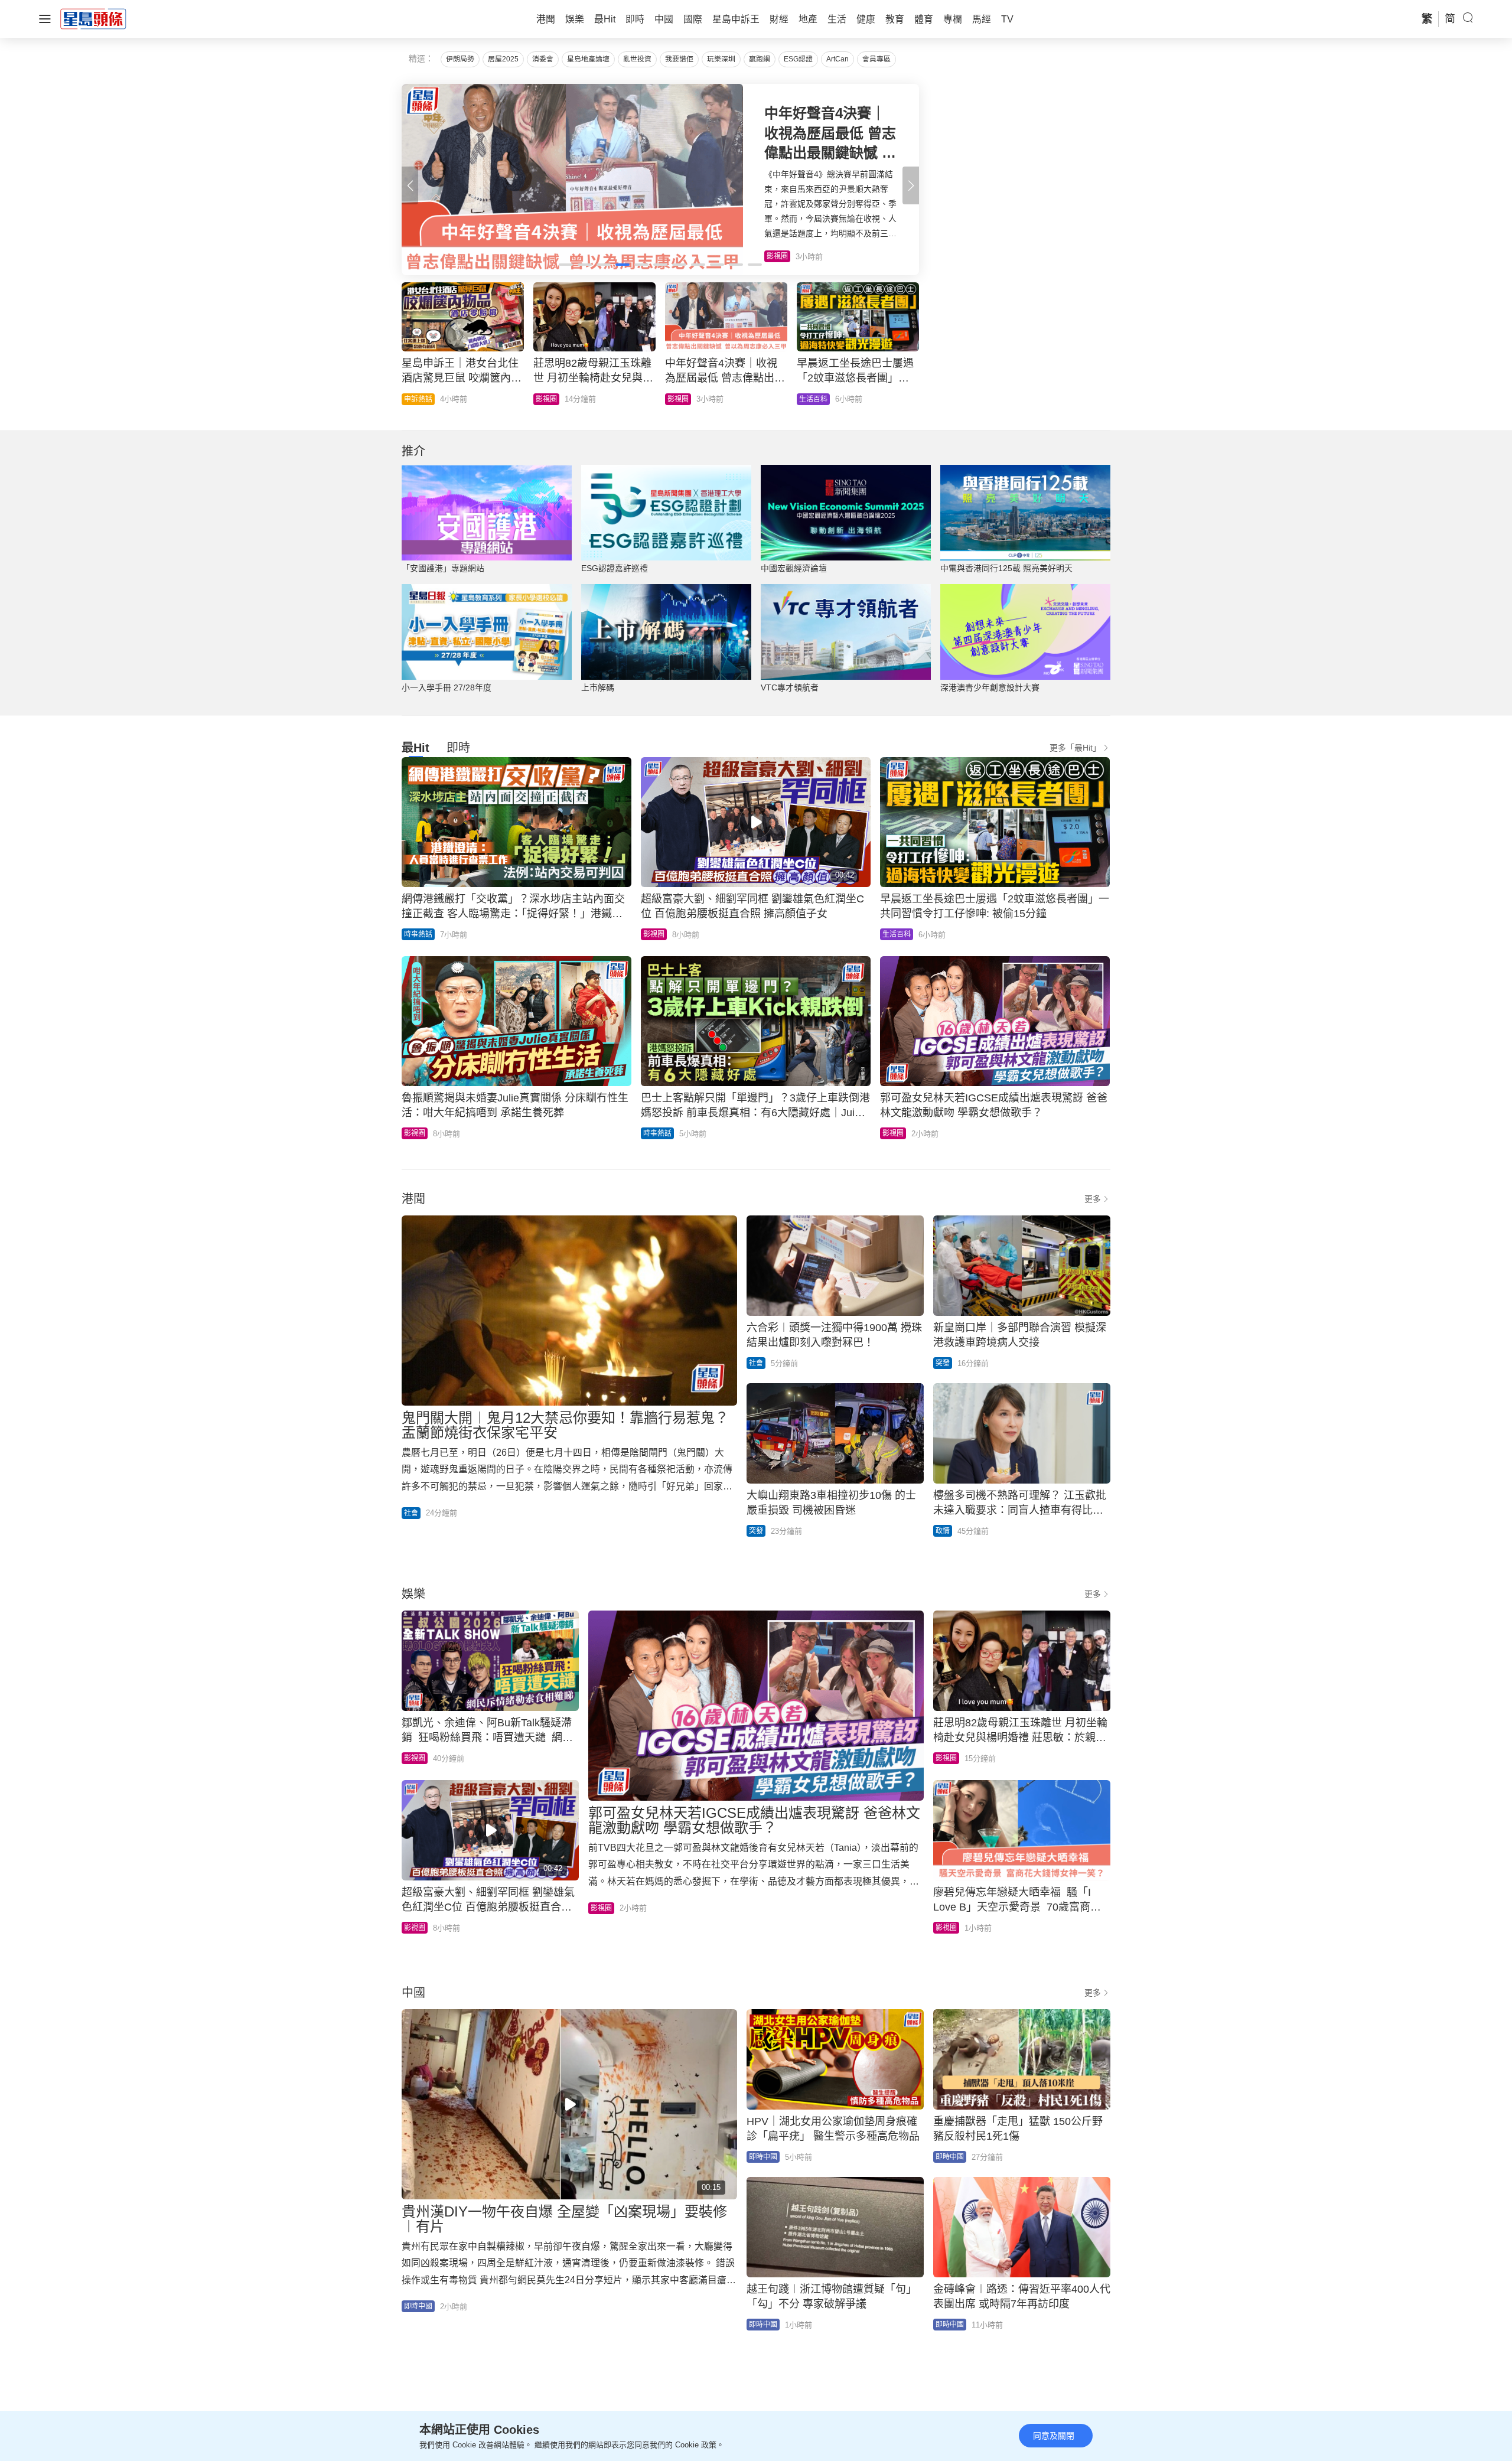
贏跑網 (760, 59)
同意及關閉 (1054, 2436)
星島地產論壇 (588, 59)
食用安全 (682, 399)
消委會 (543, 59)
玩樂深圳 (721, 59)
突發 (943, 1363)
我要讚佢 (679, 59)
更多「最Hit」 (1075, 748)
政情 (806, 399)
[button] (911, 185)
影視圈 (654, 934)
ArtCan (838, 59)
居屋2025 (503, 59)
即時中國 (418, 2306)
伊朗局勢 (460, 59)
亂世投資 (637, 59)
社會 (411, 1513)
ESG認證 (798, 59)
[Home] (93, 18)
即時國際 (418, 399)
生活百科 (897, 934)
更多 (1093, 1199)
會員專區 (876, 59)
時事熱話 (550, 399)
